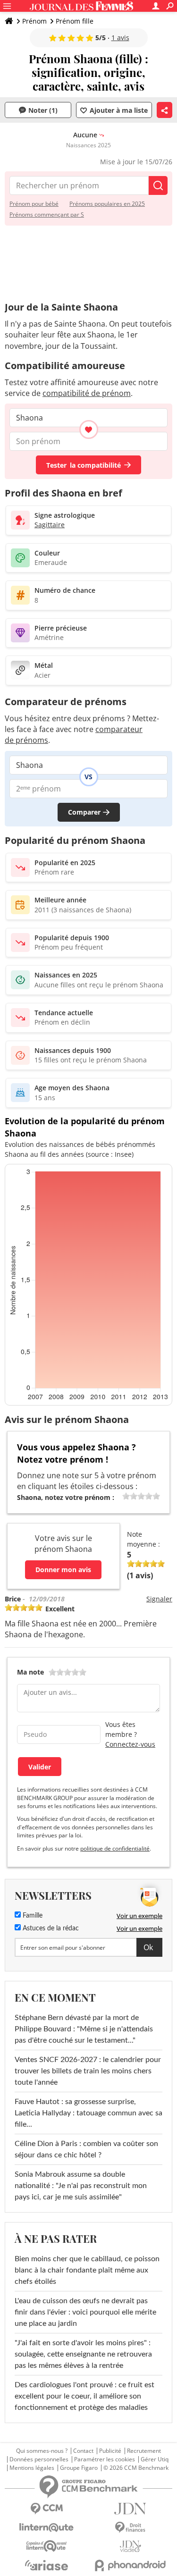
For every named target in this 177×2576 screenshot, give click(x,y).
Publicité (110, 2451)
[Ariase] (47, 2565)
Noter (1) (43, 110)
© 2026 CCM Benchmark (136, 2468)
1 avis (120, 38)
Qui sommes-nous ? (42, 2451)
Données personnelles (39, 2459)
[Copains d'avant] (47, 2546)
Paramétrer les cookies (105, 2459)
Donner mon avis (63, 1570)
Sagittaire (50, 525)
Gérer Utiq (155, 2459)
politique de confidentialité (115, 1848)
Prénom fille (75, 21)
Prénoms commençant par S (47, 215)
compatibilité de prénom (87, 393)
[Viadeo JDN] (131, 2547)
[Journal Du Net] (131, 2509)
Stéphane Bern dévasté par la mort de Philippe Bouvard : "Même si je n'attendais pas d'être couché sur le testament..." (84, 2029)
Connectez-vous (130, 1744)
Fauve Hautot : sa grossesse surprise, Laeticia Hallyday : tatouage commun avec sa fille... (88, 2113)
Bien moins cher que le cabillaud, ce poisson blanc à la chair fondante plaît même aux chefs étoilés (87, 2270)
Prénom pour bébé (34, 204)
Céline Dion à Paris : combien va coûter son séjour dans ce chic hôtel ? (86, 2149)
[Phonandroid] (131, 2565)
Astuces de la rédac (50, 1928)
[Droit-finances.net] (131, 2528)
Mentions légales (32, 2468)
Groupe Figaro (79, 2468)
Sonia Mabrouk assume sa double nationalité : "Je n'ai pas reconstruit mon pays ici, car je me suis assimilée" (81, 2186)
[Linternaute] (47, 2528)
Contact (83, 2451)
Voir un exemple (139, 1916)
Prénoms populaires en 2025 (107, 204)
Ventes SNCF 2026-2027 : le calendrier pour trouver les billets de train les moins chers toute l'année (88, 2071)
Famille (32, 1916)
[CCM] (47, 2509)
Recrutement (144, 2451)
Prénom (34, 21)
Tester (84, 465)
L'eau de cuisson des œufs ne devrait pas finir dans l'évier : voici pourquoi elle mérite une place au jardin (85, 2312)
